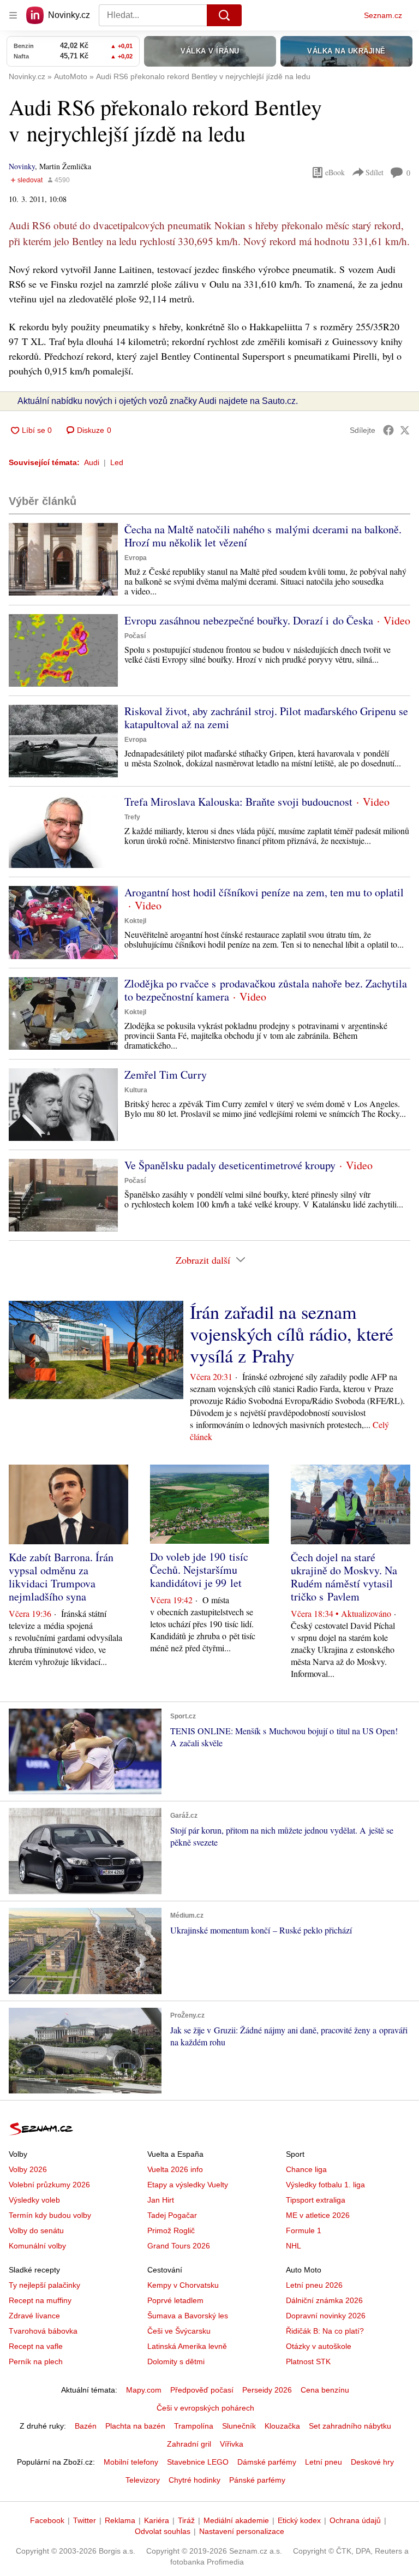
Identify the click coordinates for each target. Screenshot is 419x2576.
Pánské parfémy (257, 2480)
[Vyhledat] (224, 15)
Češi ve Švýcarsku (179, 2331)
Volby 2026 (28, 2169)
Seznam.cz (383, 15)
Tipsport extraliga (316, 2200)
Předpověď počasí (202, 2390)
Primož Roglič (171, 2230)
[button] (63, 559)
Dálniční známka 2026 (324, 2300)
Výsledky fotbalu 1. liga (325, 2185)
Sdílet (375, 172)
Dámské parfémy (267, 2462)
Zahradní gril (189, 2444)
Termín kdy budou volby (50, 2215)
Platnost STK (308, 2361)
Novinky (22, 166)
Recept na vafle (36, 2346)
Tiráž (186, 2520)
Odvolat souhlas (163, 2531)
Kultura (136, 1090)
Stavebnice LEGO (198, 2462)
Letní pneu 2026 (314, 2285)
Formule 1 (304, 2230)
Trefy (132, 817)
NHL (294, 2246)
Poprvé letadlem (175, 2300)
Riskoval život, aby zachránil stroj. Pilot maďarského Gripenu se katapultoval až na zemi (266, 718)
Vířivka (232, 2444)
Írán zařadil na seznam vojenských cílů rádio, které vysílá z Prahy (292, 1334)
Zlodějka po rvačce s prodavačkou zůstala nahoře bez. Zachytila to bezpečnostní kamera (266, 990)
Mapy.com (144, 2390)
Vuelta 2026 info (175, 2169)
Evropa (136, 558)
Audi (92, 462)
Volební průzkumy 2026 (49, 2185)
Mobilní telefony (131, 2462)
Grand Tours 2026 (179, 2246)
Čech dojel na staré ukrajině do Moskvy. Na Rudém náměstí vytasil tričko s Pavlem (344, 1577)
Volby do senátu (36, 2230)
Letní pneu (324, 2462)
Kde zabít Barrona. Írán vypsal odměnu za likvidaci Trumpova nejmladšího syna (61, 1577)
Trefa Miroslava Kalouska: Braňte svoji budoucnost (238, 802)
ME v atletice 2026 (318, 2215)
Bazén (86, 2426)
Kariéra (157, 2520)
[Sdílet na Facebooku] (388, 430)
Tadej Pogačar (172, 2215)
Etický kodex (299, 2520)
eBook (335, 172)
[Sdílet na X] (405, 430)
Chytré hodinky (194, 2480)
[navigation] (13, 15)
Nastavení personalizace (242, 2531)
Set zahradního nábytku (350, 2426)
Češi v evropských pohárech (205, 2408)
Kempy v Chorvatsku (183, 2285)
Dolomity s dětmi (176, 2361)
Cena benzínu (325, 2390)
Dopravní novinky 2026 (326, 2316)
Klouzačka (282, 2426)
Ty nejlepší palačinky (44, 2285)
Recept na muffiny (40, 2300)
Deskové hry (372, 2462)
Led (117, 462)
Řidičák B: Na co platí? (325, 2331)
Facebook (47, 2520)
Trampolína (194, 2426)
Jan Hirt (161, 2200)
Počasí (135, 636)
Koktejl (135, 921)
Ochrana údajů (355, 2520)
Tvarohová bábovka (43, 2331)
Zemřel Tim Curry (166, 1075)
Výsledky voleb (34, 2200)
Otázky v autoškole (319, 2346)
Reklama (120, 2520)
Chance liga (306, 2169)
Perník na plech (36, 2361)
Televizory (143, 2480)
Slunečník (239, 2426)
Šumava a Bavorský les (188, 2316)
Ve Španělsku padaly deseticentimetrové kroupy (230, 1165)
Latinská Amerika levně (187, 2346)
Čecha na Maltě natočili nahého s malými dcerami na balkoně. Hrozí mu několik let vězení (263, 536)
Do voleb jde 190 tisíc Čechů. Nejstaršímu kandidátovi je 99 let (199, 1570)
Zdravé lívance (34, 2316)
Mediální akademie (236, 2520)
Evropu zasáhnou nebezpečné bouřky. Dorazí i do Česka (249, 620)
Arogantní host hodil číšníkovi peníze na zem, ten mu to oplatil (264, 892)
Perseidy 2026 (267, 2390)
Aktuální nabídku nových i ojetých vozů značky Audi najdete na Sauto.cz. (158, 401)
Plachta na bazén (135, 2426)
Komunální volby (37, 2246)
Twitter (85, 2520)
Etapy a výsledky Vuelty (188, 2185)
